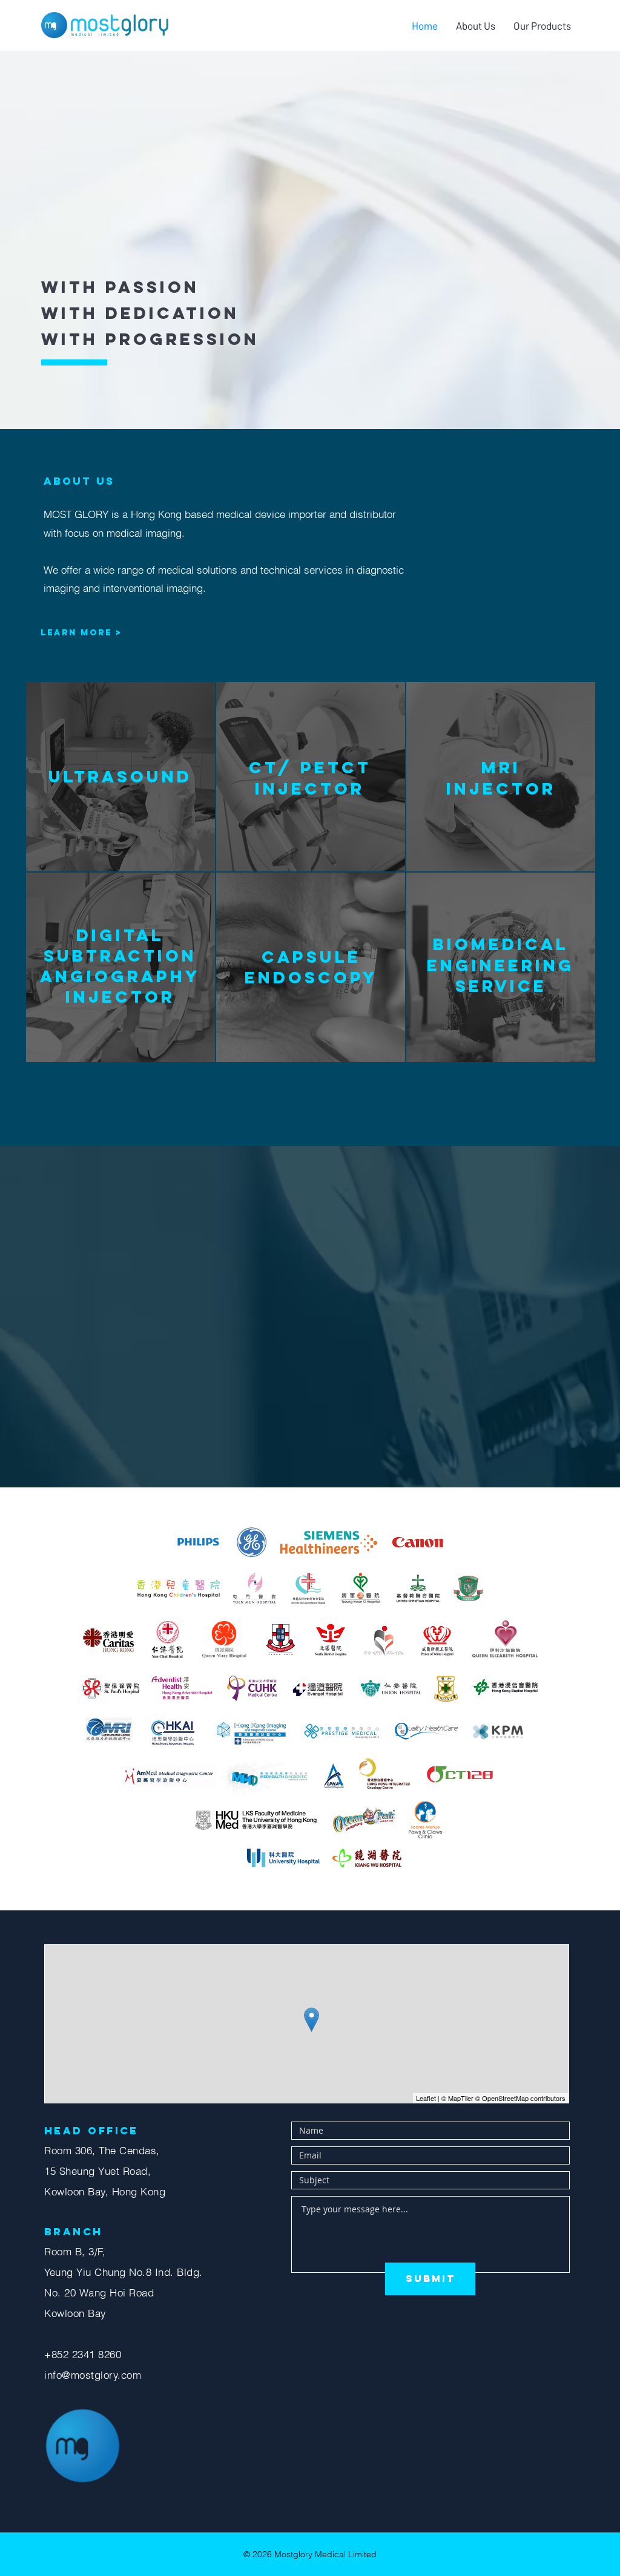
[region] (120, 775)
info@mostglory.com (93, 2375)
